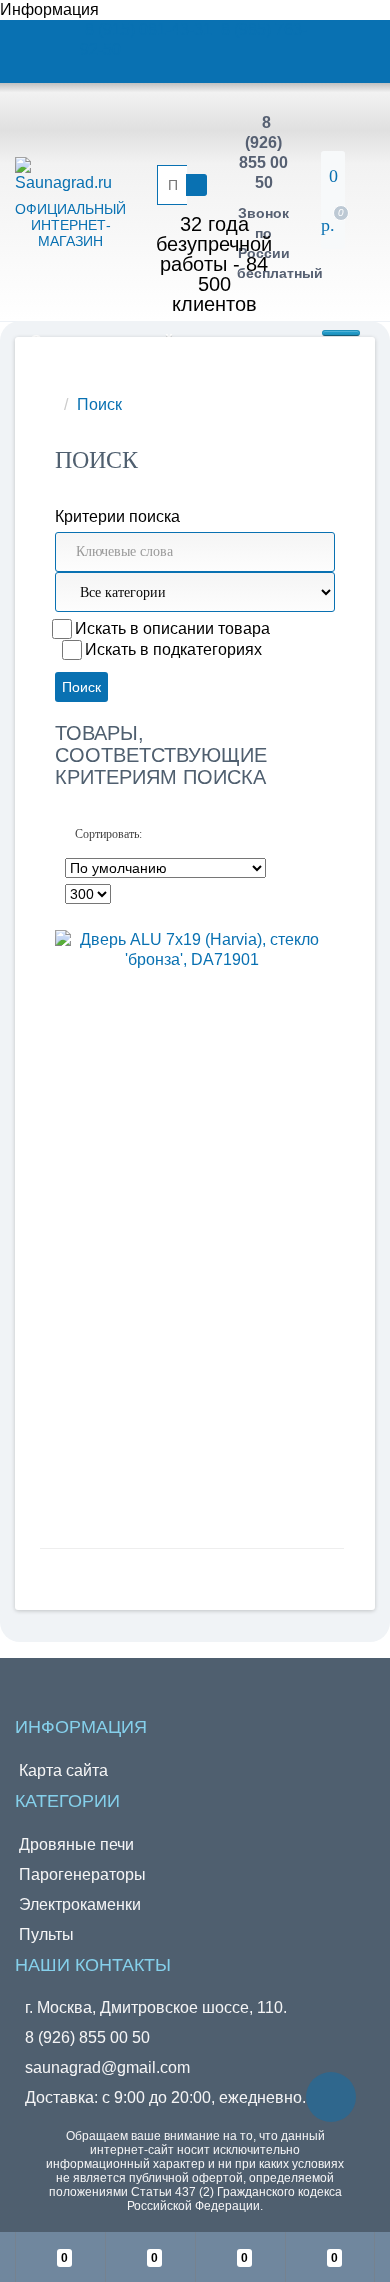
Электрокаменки (80, 1904)
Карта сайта (63, 1770)
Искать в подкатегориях (173, 649)
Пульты (46, 1934)
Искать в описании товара (172, 628)
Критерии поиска (117, 516)
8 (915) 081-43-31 (150, 29)
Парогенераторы (82, 1874)
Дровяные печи (76, 1844)
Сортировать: (108, 834)
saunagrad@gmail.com (107, 2067)
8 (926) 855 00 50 (87, 2037)
